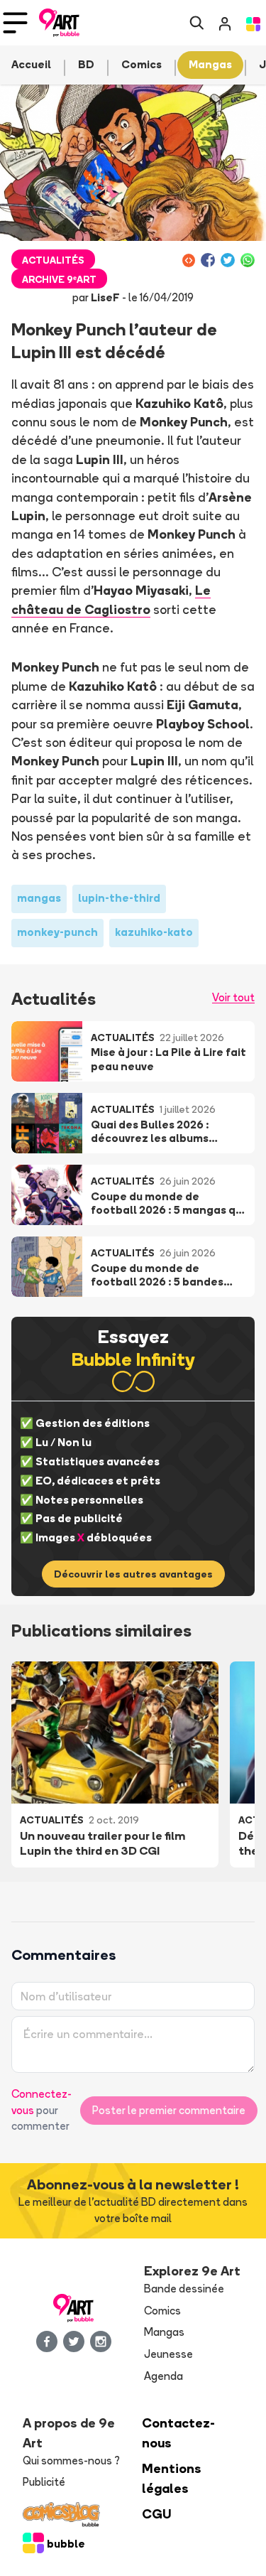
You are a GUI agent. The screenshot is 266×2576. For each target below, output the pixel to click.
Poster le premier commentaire (169, 2110)
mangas (39, 898)
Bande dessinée (184, 2289)
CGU (157, 2514)
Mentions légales (172, 2478)
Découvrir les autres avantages (133, 1574)
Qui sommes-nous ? (71, 2461)
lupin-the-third (119, 898)
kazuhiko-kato (154, 932)
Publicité (44, 2482)
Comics (162, 2311)
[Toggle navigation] (15, 23)
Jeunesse (168, 2354)
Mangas (164, 2332)
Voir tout (233, 997)
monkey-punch (57, 932)
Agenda (164, 2376)
